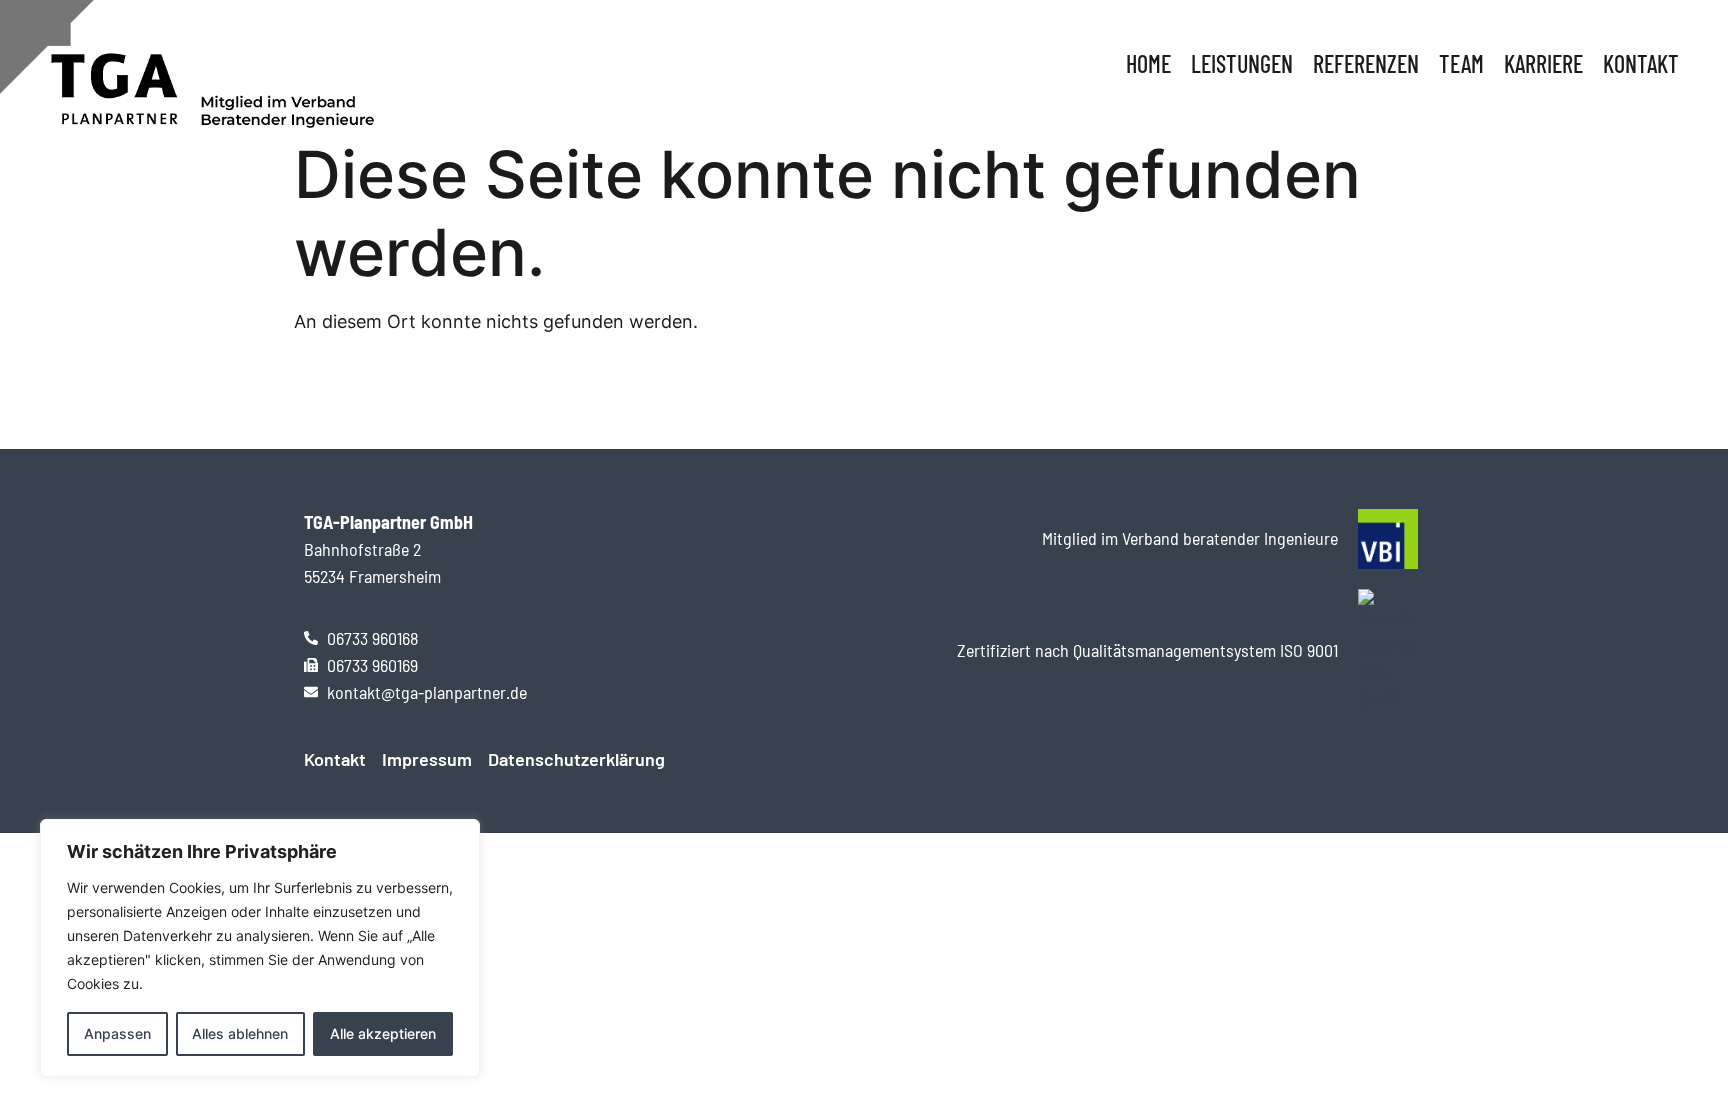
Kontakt (1641, 63)
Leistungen (1242, 63)
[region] (260, 948)
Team (1461, 63)
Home (1148, 63)
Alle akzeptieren (383, 1033)
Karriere (1543, 63)
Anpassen (117, 1033)
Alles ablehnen (240, 1033)
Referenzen (1366, 63)
